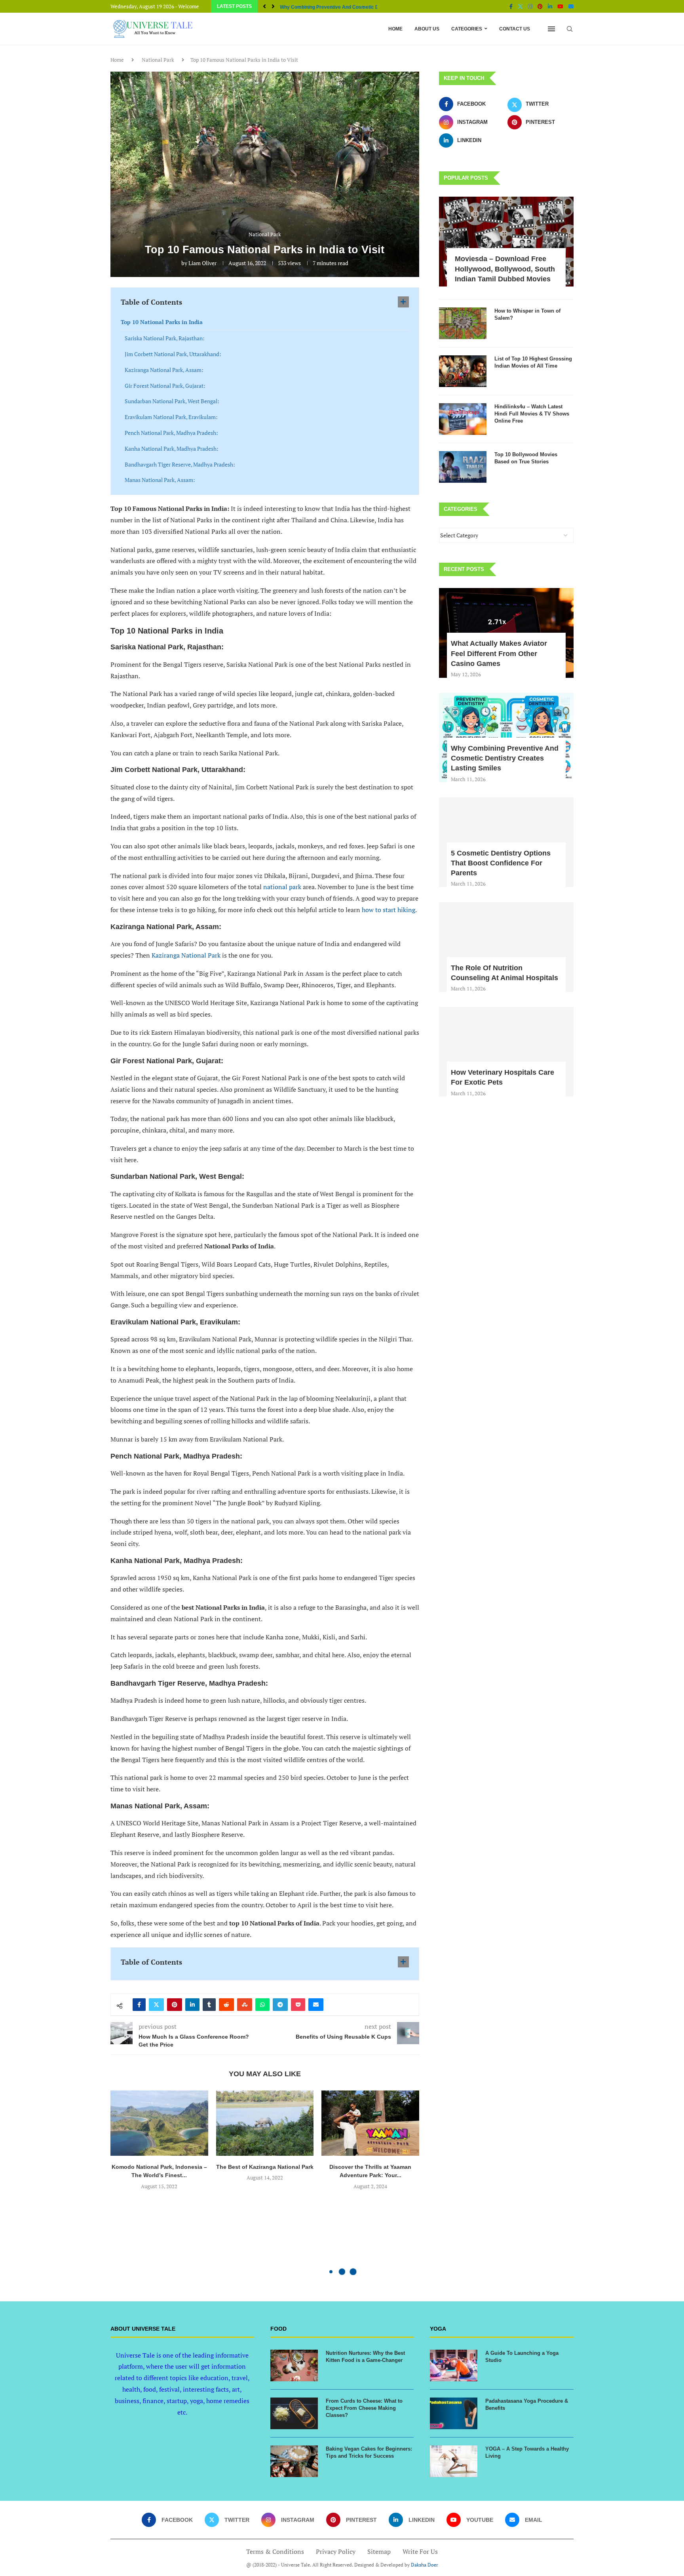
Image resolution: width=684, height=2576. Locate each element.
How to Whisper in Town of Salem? (527, 314)
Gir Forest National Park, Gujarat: (165, 386)
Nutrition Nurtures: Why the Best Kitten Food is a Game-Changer (365, 2357)
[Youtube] (560, 6)
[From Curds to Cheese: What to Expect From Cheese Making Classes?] (294, 2413)
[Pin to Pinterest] (175, 2005)
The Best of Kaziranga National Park (265, 2167)
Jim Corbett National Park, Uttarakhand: (173, 354)
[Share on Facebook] (139, 2005)
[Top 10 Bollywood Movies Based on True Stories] (463, 467)
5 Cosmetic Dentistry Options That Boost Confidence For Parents (501, 863)
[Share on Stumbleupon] (245, 2005)
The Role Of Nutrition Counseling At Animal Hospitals (504, 973)
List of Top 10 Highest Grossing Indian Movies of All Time (533, 362)
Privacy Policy (336, 2551)
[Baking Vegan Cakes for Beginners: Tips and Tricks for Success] (294, 2461)
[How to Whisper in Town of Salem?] (463, 323)
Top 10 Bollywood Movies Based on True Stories (526, 458)
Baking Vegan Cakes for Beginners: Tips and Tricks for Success (369, 2452)
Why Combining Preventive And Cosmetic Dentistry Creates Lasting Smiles (505, 758)
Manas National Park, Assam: (160, 480)
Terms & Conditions (275, 2551)
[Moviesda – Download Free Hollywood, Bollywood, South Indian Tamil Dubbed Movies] (506, 242)
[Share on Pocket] (298, 2005)
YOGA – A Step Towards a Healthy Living (527, 2452)
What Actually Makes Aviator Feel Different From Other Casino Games (499, 653)
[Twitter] (520, 6)
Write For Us (420, 2551)
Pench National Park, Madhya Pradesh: (171, 433)
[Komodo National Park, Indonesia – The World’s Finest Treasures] (159, 2123)
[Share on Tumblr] (209, 2005)
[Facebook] (511, 6)
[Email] (571, 6)
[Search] (570, 29)
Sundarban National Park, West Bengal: (172, 401)
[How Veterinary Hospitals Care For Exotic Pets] (506, 1052)
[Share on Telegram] (280, 2005)
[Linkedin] (550, 6)
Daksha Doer (425, 2565)
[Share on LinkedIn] (192, 2005)
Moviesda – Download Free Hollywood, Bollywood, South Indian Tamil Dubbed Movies (505, 269)
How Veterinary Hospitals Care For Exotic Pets (503, 1077)
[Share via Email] (316, 2005)
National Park (158, 60)
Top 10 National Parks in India (162, 322)
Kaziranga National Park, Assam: (164, 370)
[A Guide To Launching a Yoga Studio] (454, 2365)
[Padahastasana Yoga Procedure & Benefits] (454, 2413)
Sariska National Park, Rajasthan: (165, 338)
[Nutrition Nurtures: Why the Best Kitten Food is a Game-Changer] (294, 2365)
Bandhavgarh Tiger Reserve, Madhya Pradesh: (180, 464)
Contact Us (515, 29)
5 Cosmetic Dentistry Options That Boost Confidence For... (345, 7)
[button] (264, 6)
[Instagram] (530, 6)
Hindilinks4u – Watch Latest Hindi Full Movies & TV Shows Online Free (532, 414)
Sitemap (379, 2551)
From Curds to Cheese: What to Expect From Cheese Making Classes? (364, 2408)
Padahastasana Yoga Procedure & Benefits (527, 2404)
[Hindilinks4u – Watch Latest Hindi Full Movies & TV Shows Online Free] (463, 419)
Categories (467, 29)
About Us (427, 29)
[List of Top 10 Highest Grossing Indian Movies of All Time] (463, 371)
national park (282, 887)
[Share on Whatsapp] (262, 2005)
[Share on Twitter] (156, 2005)
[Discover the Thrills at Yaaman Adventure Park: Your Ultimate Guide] (370, 2123)
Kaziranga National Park (186, 955)
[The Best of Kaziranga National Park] (265, 2123)
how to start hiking (389, 910)
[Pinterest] (540, 6)
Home (395, 29)
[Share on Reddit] (226, 2005)
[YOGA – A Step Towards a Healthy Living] (454, 2461)
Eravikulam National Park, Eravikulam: (171, 417)
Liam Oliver (202, 263)
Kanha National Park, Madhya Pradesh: (172, 449)
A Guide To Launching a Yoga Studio (522, 2357)
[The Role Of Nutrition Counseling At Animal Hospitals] (506, 947)
